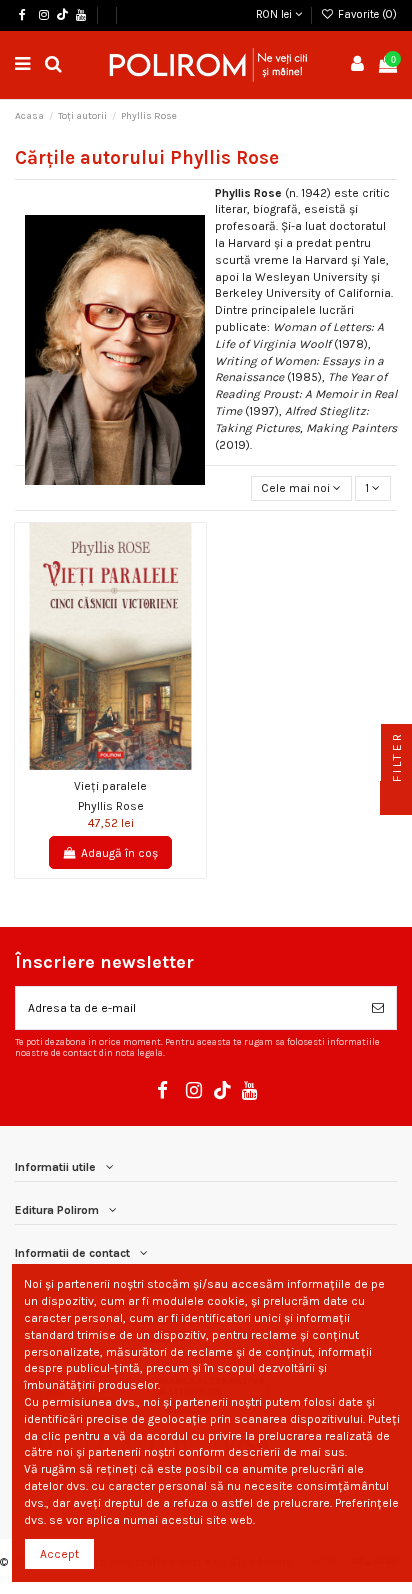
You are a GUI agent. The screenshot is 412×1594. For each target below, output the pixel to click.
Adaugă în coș (119, 853)
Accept (59, 1554)
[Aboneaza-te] (378, 1008)
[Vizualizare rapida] (123, 764)
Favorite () (366, 14)
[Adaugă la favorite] (99, 764)
